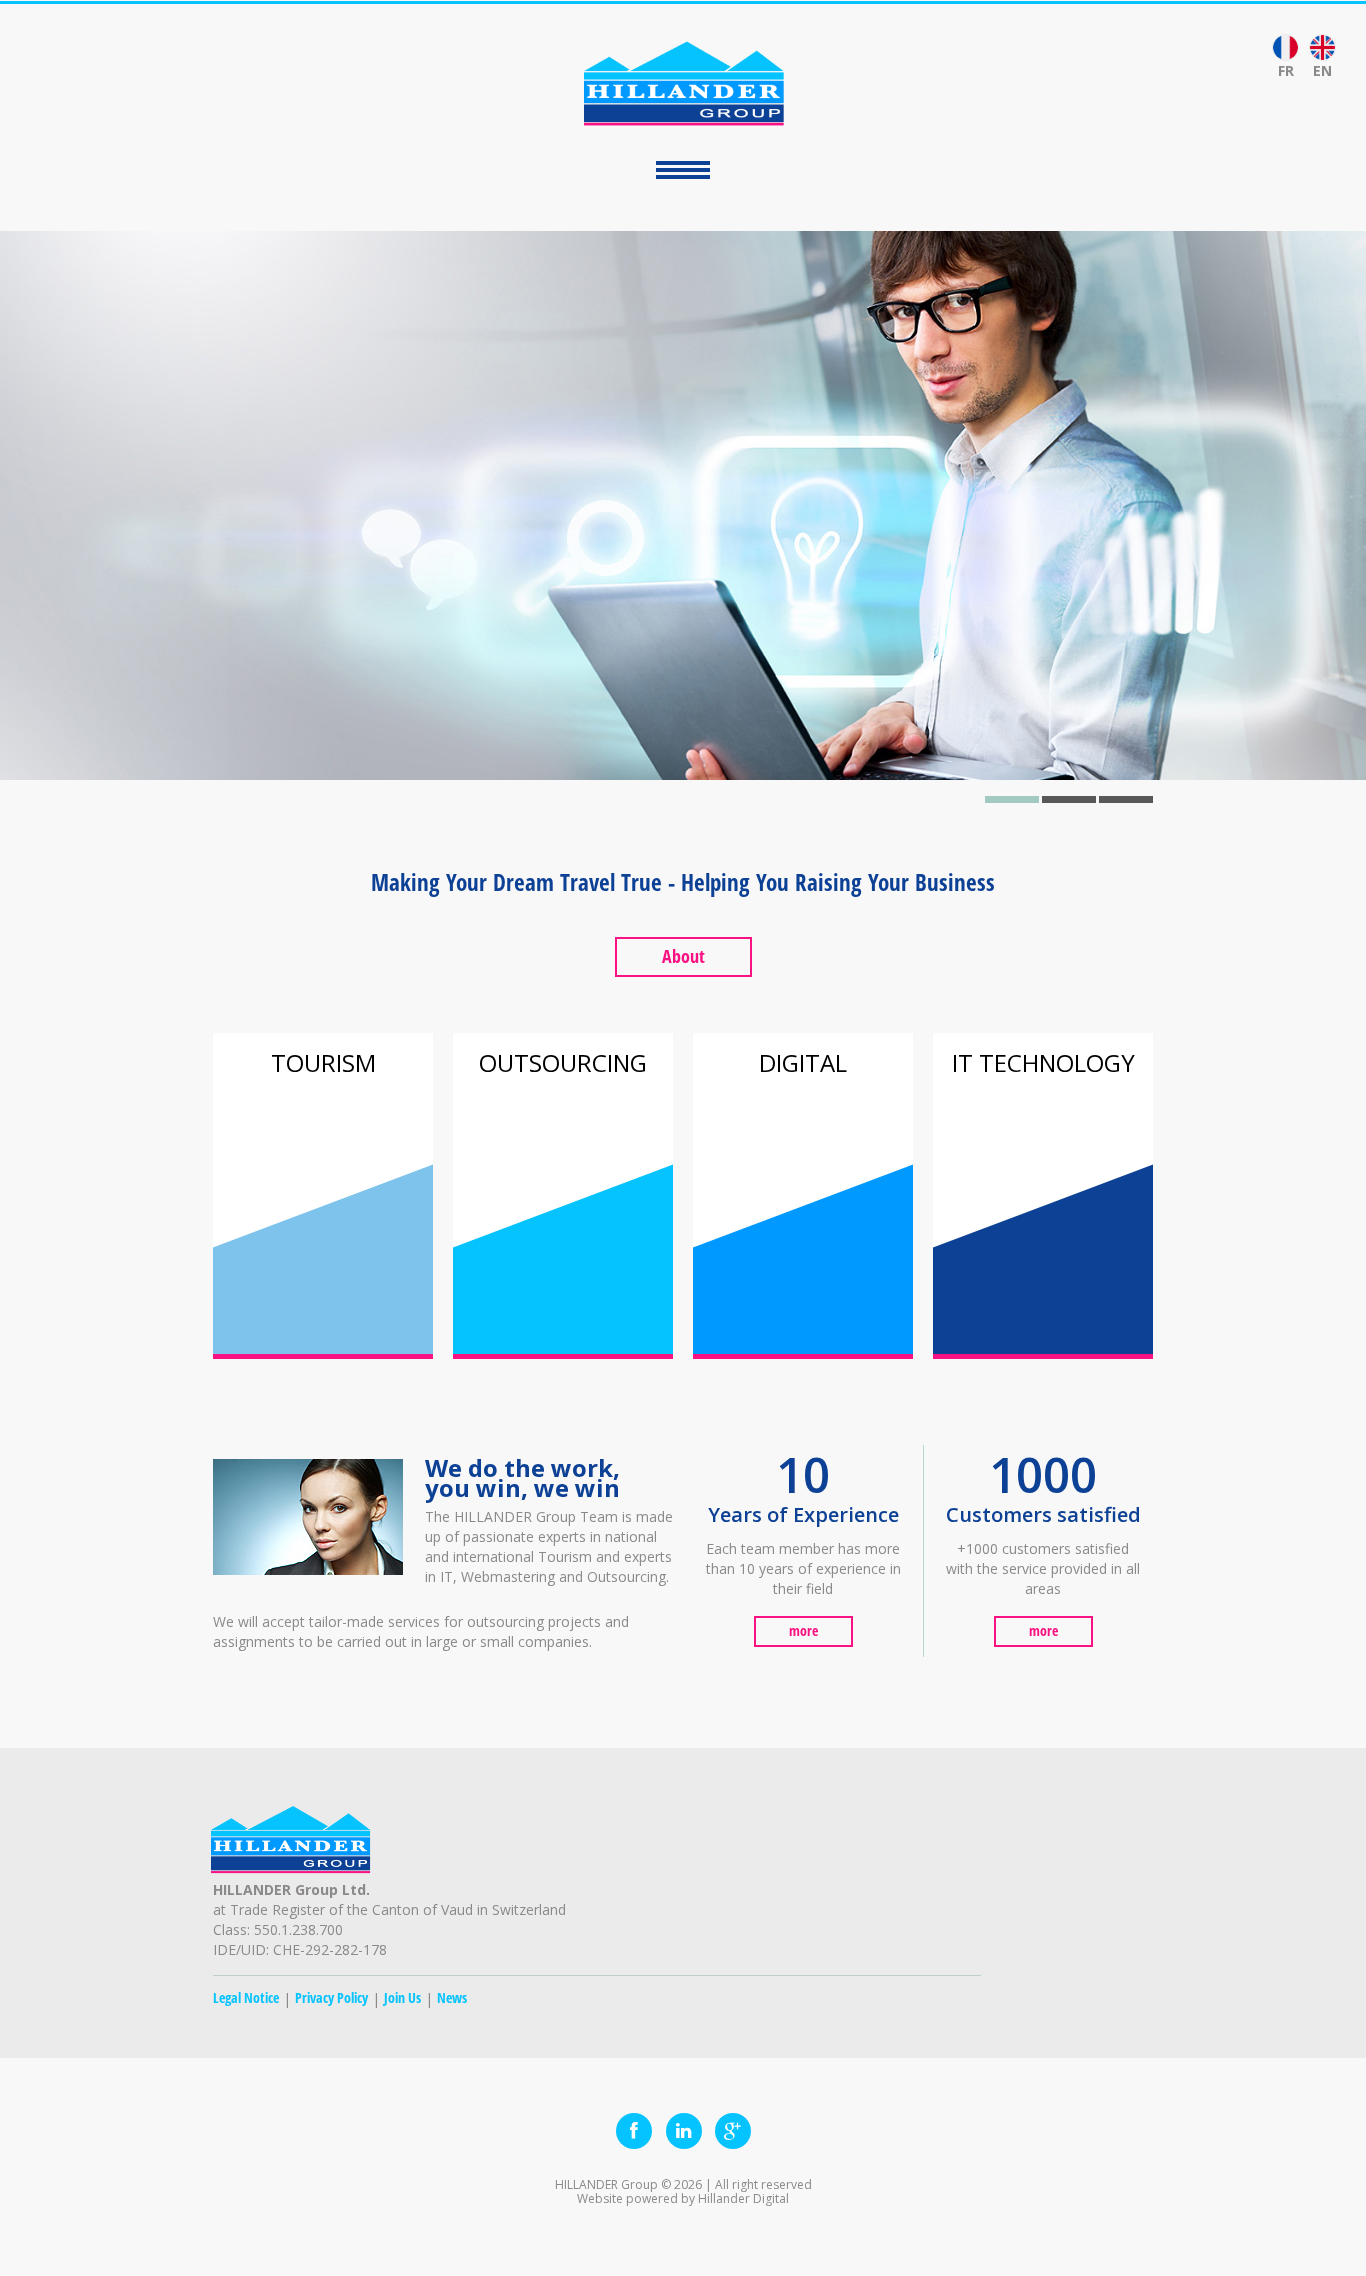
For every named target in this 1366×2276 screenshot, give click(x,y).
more (803, 1630)
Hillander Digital (743, 2198)
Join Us (402, 1997)
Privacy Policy (331, 1997)
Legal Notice (246, 1997)
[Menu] (683, 169)
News (452, 1997)
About (683, 956)
